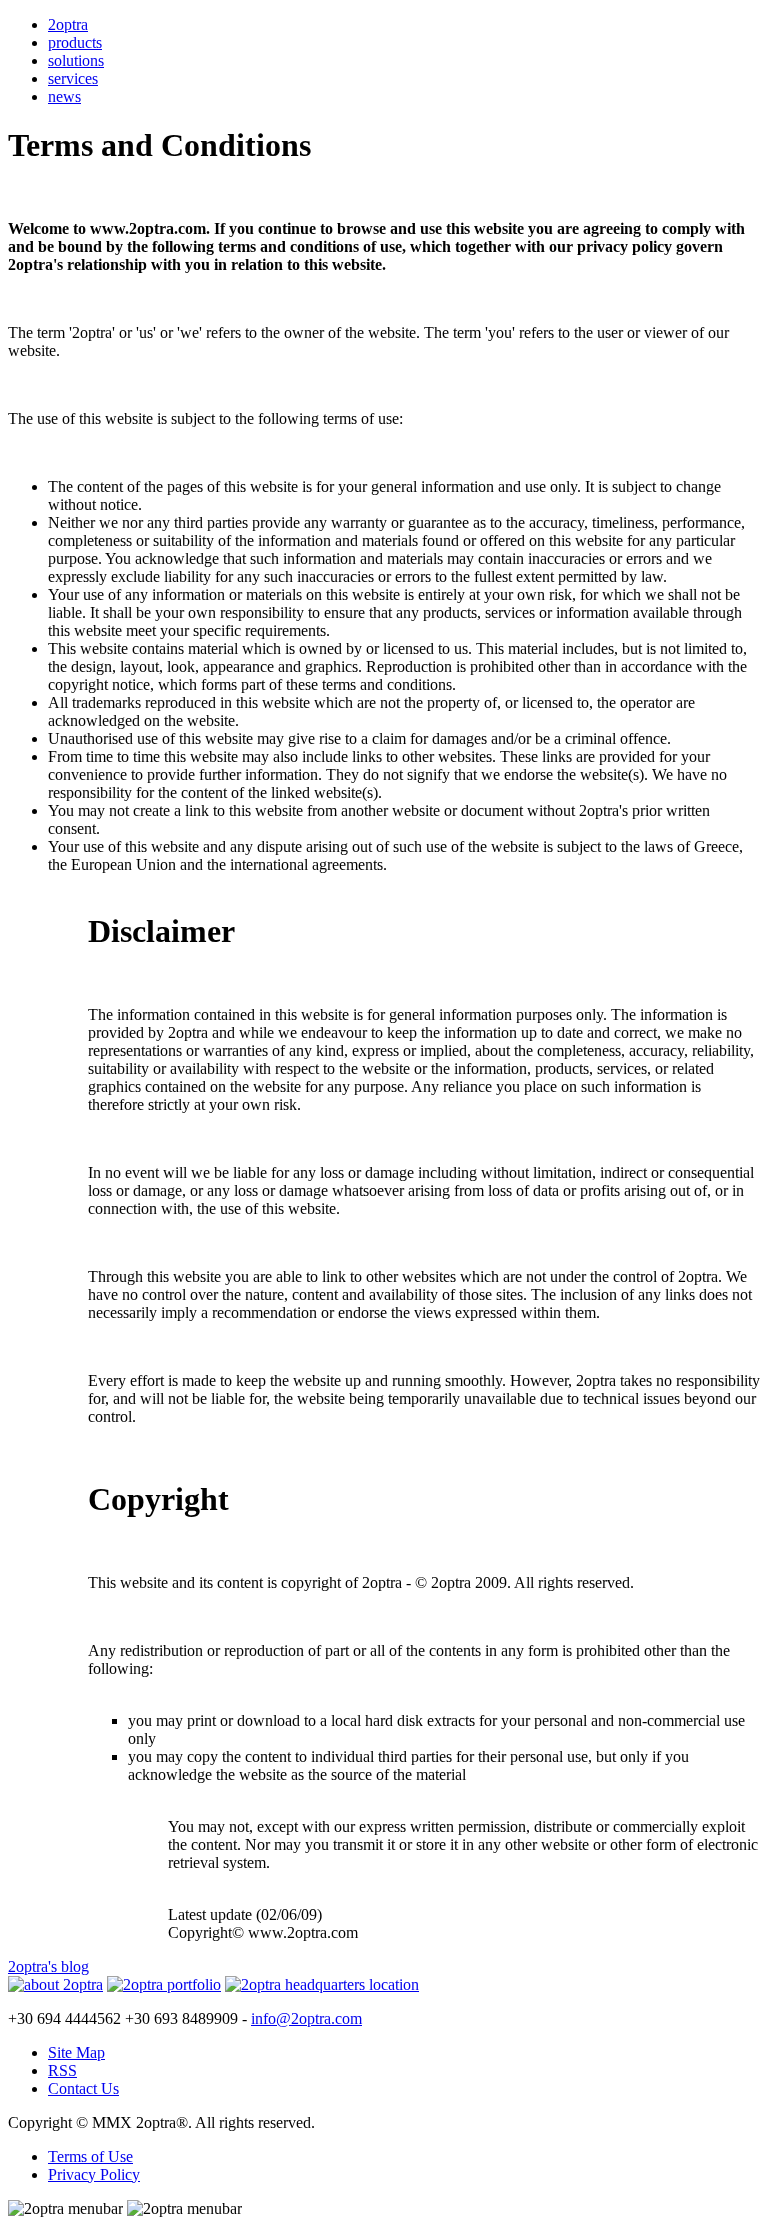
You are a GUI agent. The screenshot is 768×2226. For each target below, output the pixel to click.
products (75, 42)
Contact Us (83, 2088)
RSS (62, 2070)
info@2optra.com (306, 2018)
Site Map (76, 2052)
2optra (68, 24)
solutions (76, 60)
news (64, 96)
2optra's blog (48, 1966)
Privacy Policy (94, 2174)
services (73, 78)
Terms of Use (90, 2156)
